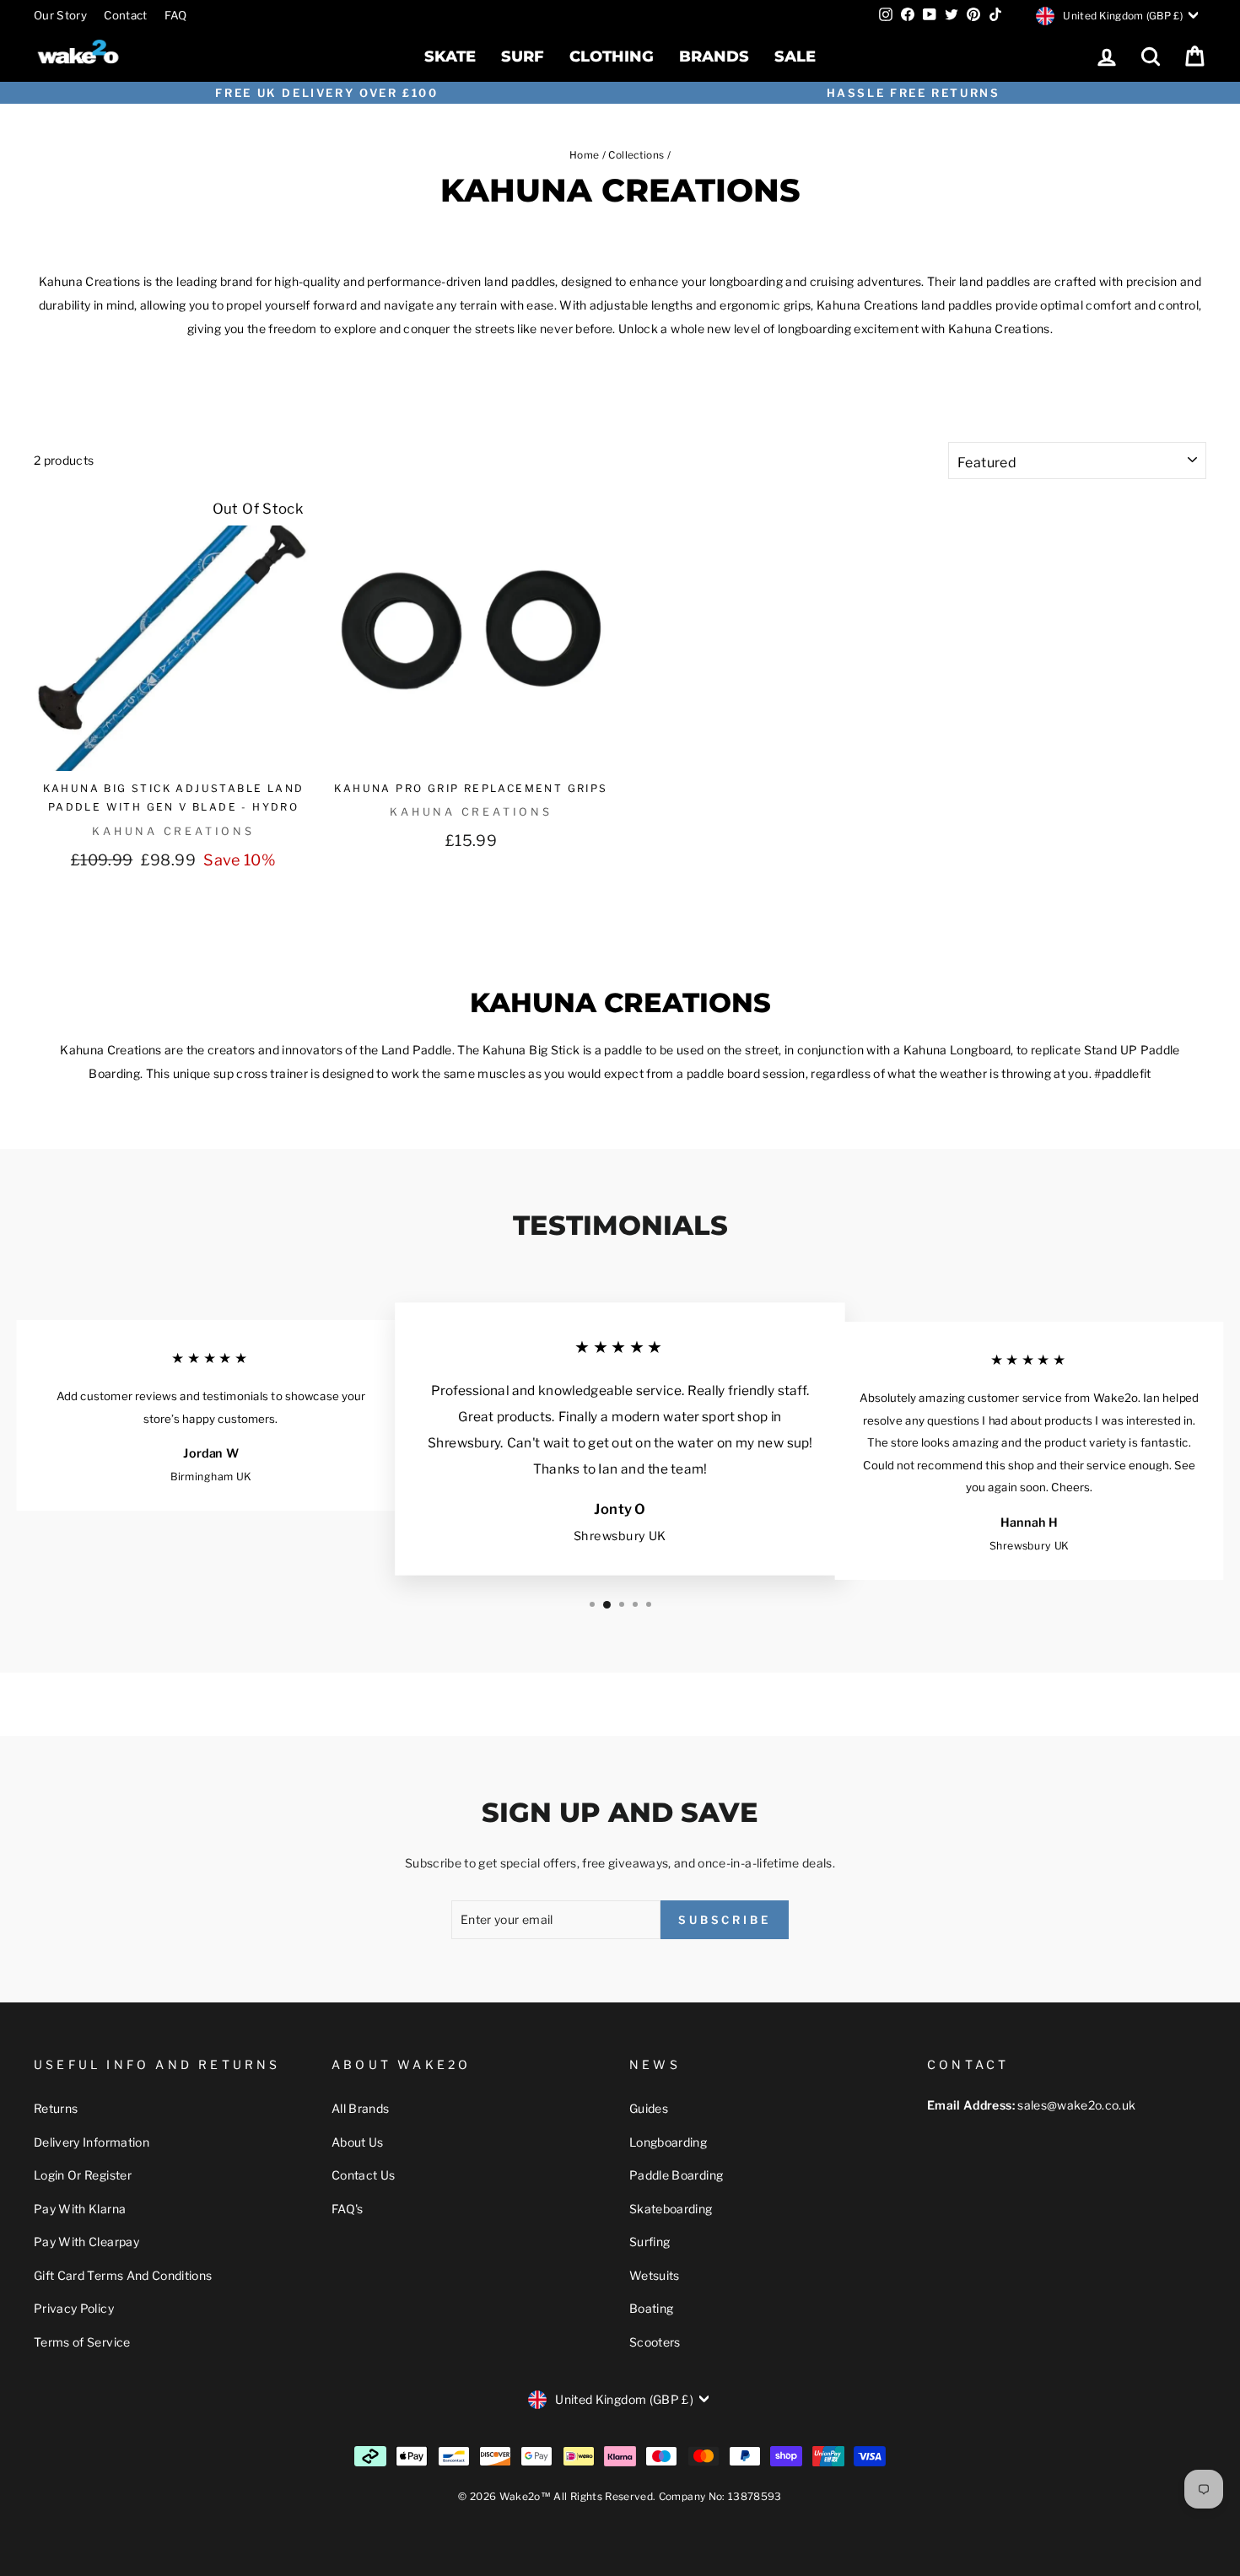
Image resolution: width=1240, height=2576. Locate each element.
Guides (649, 2108)
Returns (56, 2108)
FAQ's (348, 2209)
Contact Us (364, 2175)
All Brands (361, 2108)
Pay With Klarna (80, 2209)
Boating (651, 2308)
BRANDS (714, 57)
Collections (636, 155)
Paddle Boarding (676, 2175)
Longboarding (668, 2142)
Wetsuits (655, 2275)
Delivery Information (92, 2142)
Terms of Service (82, 2342)
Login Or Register (83, 2175)
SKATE (450, 57)
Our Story (60, 15)
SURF (523, 57)
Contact (125, 15)
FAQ (176, 15)
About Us (358, 2142)
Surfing (650, 2242)
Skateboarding (671, 2209)
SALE (795, 57)
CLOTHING (612, 57)
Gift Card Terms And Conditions (123, 2275)
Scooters (655, 2342)
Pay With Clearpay (86, 2242)
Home (584, 155)
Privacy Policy (74, 2308)
